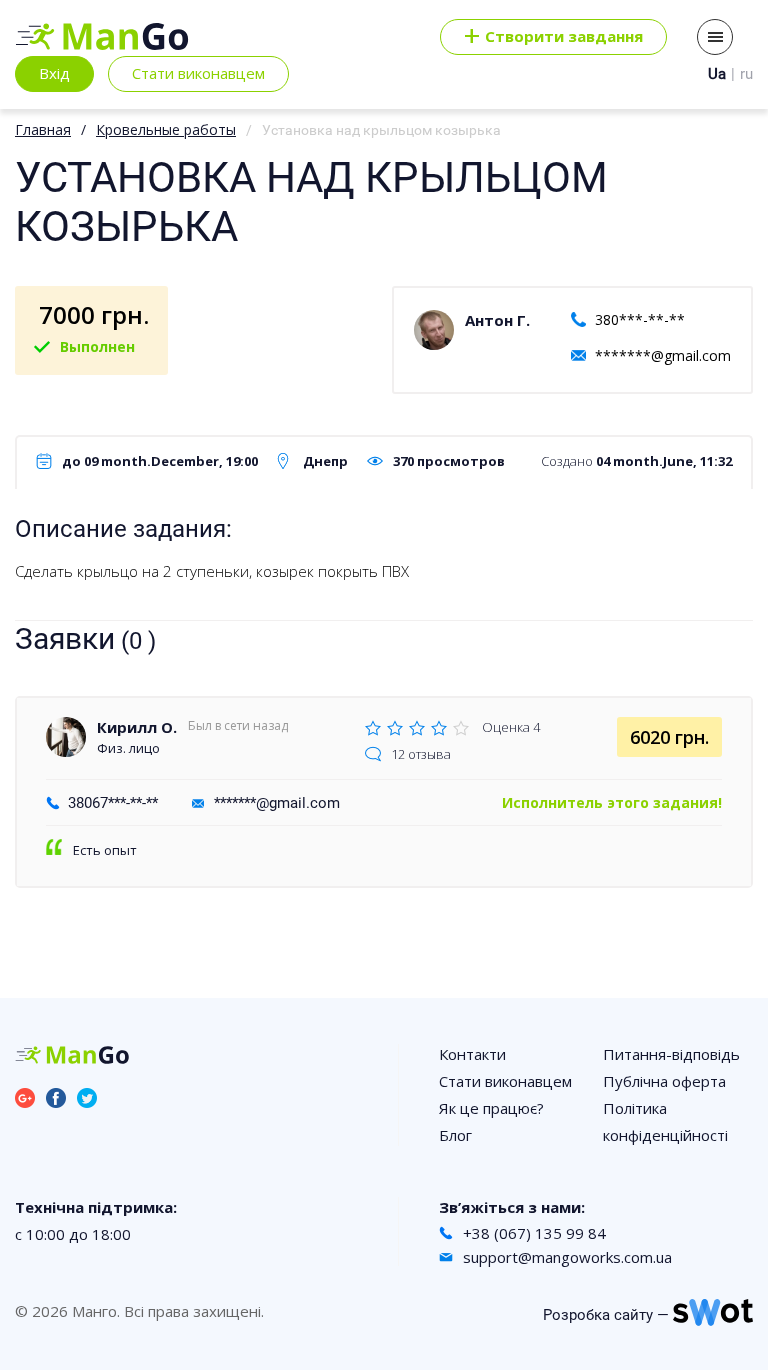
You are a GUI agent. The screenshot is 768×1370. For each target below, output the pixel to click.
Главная (43, 129)
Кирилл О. (137, 727)
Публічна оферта (664, 1081)
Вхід (54, 73)
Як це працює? (491, 1108)
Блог (455, 1135)
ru (746, 74)
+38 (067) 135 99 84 (534, 1233)
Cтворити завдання (553, 37)
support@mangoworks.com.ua (567, 1257)
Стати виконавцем (198, 73)
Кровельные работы (166, 129)
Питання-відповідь (671, 1054)
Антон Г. (497, 320)
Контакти (472, 1054)
